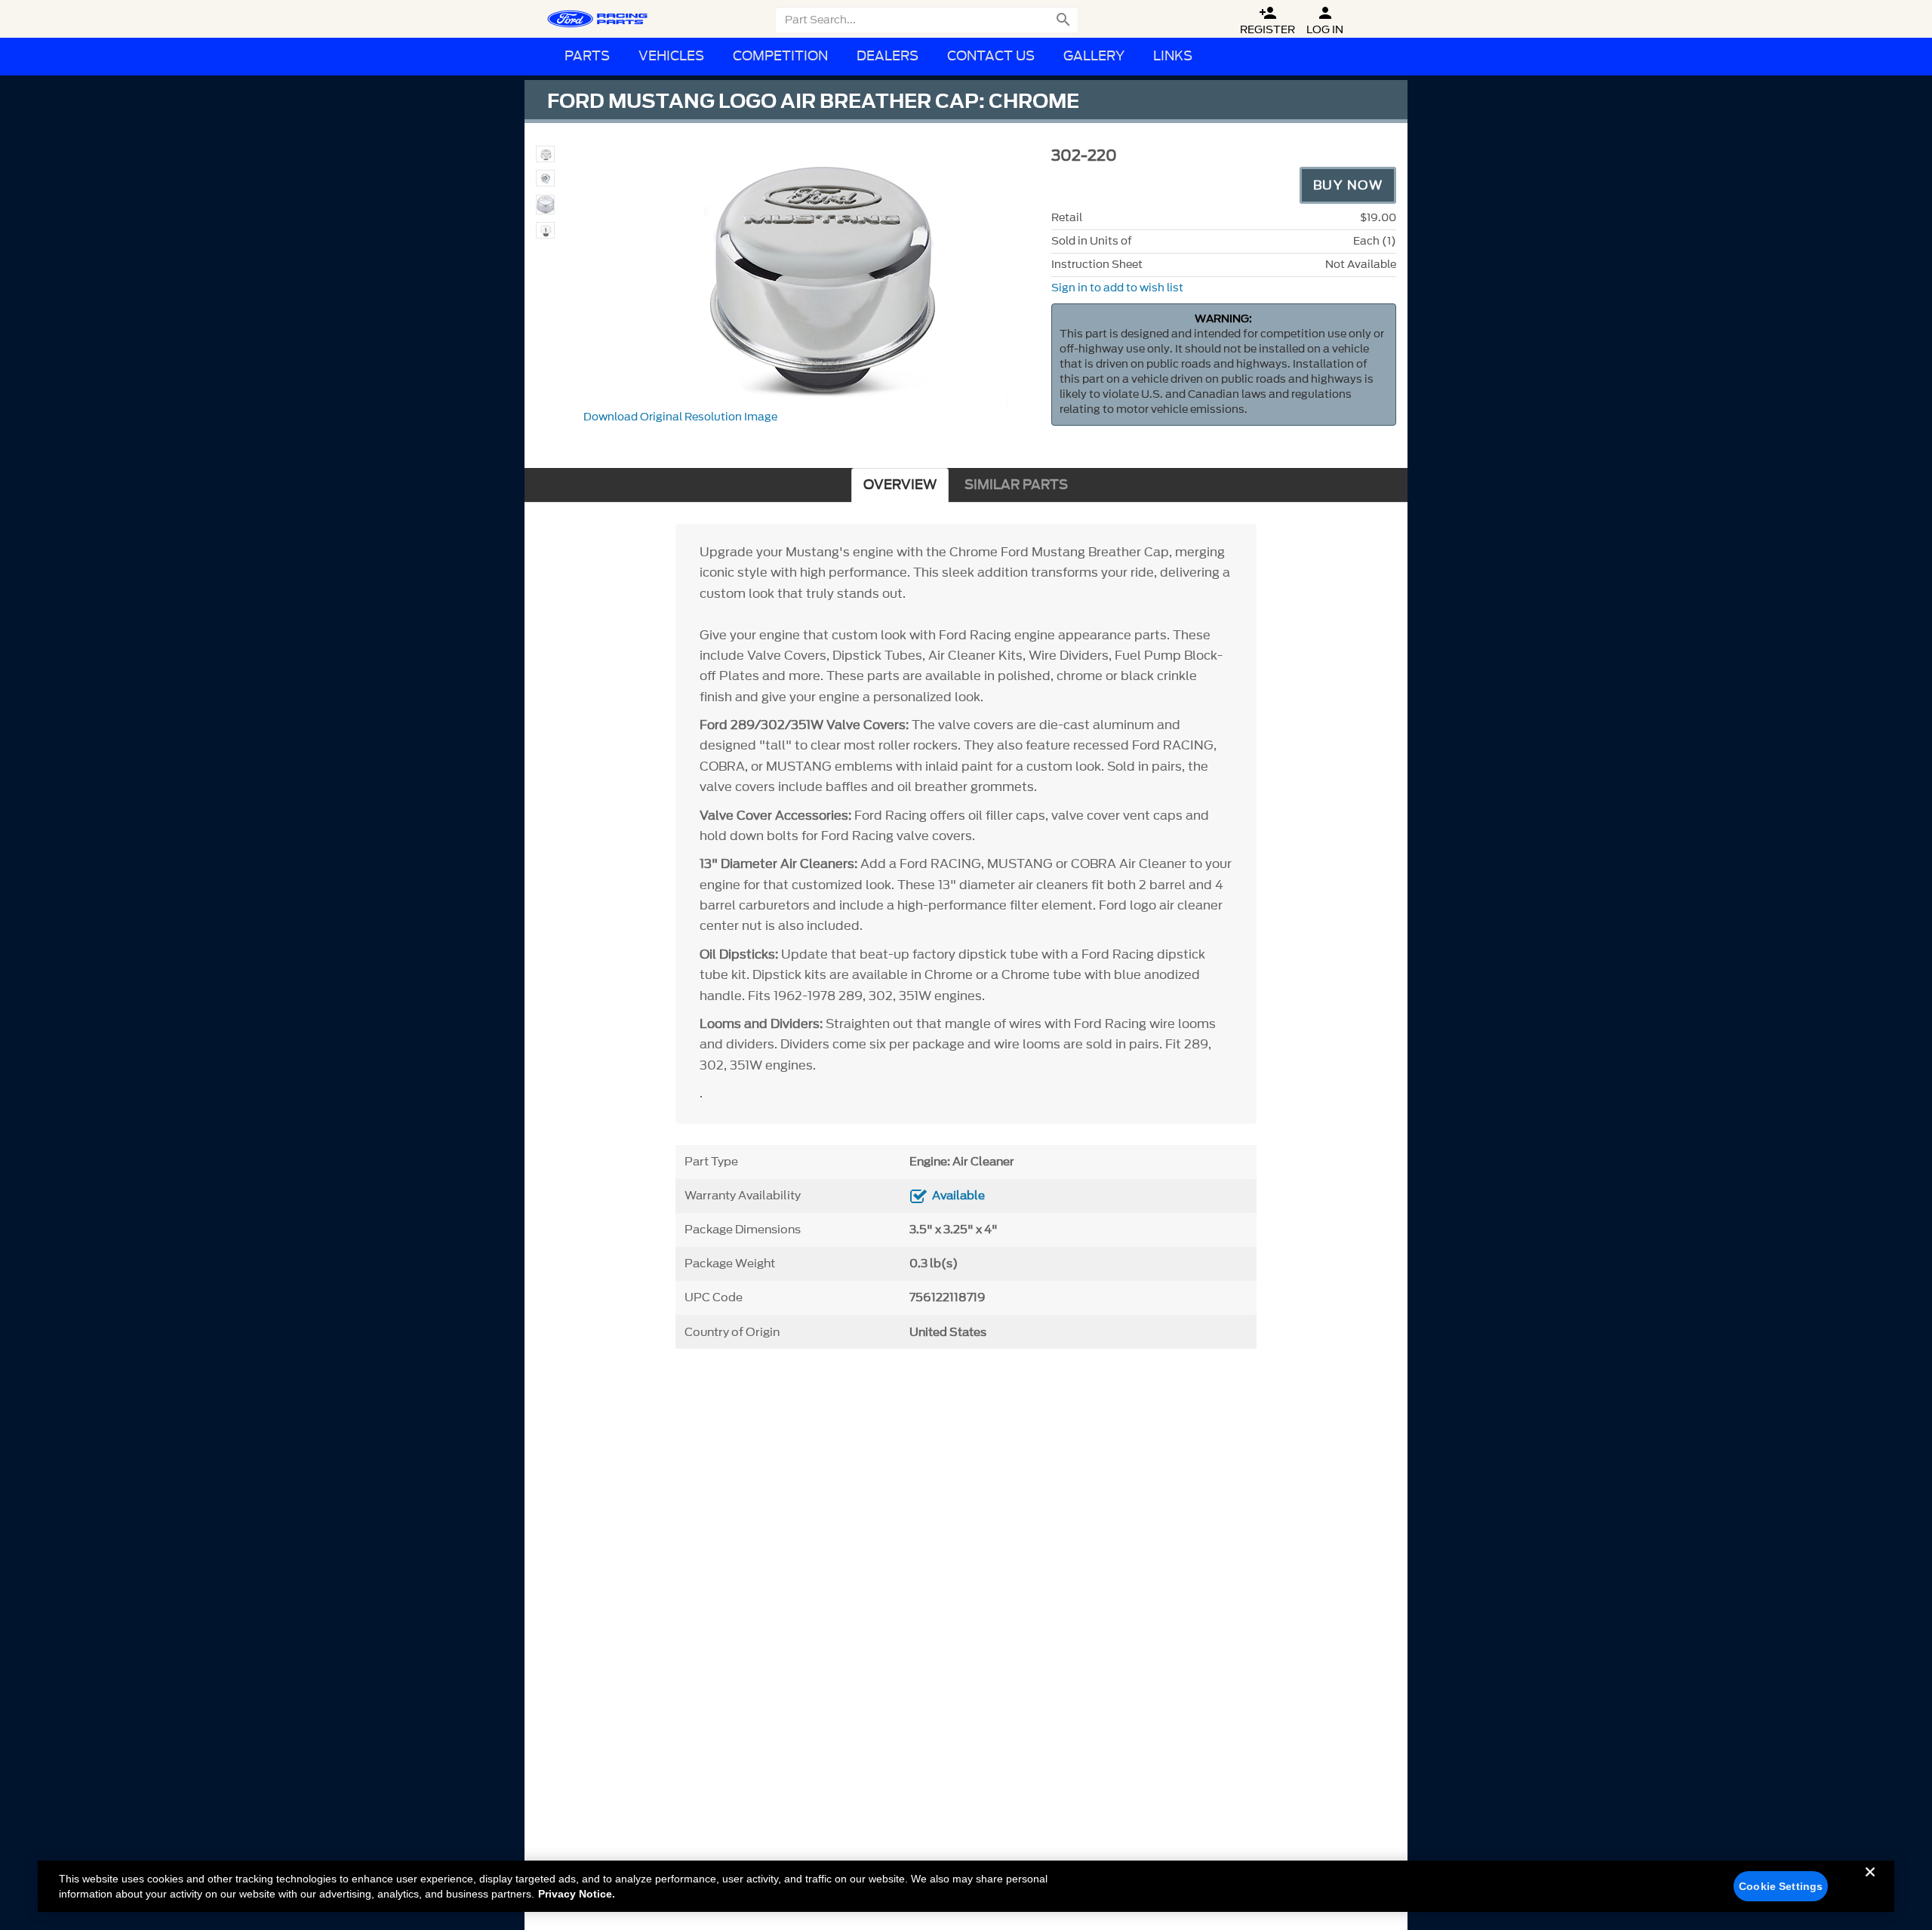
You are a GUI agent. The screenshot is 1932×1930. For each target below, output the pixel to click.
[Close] (1870, 1884)
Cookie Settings (1781, 1886)
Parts (587, 56)
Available (958, 1196)
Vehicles (671, 56)
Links (1173, 56)
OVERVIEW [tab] (900, 485)
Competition (780, 56)
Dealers (888, 56)
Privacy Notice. (577, 1894)
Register (1267, 21)
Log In (1325, 21)
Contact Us (991, 56)
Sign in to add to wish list (1117, 288)
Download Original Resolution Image (680, 417)
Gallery (1094, 56)
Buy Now (1348, 185)
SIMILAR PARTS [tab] (1016, 485)
